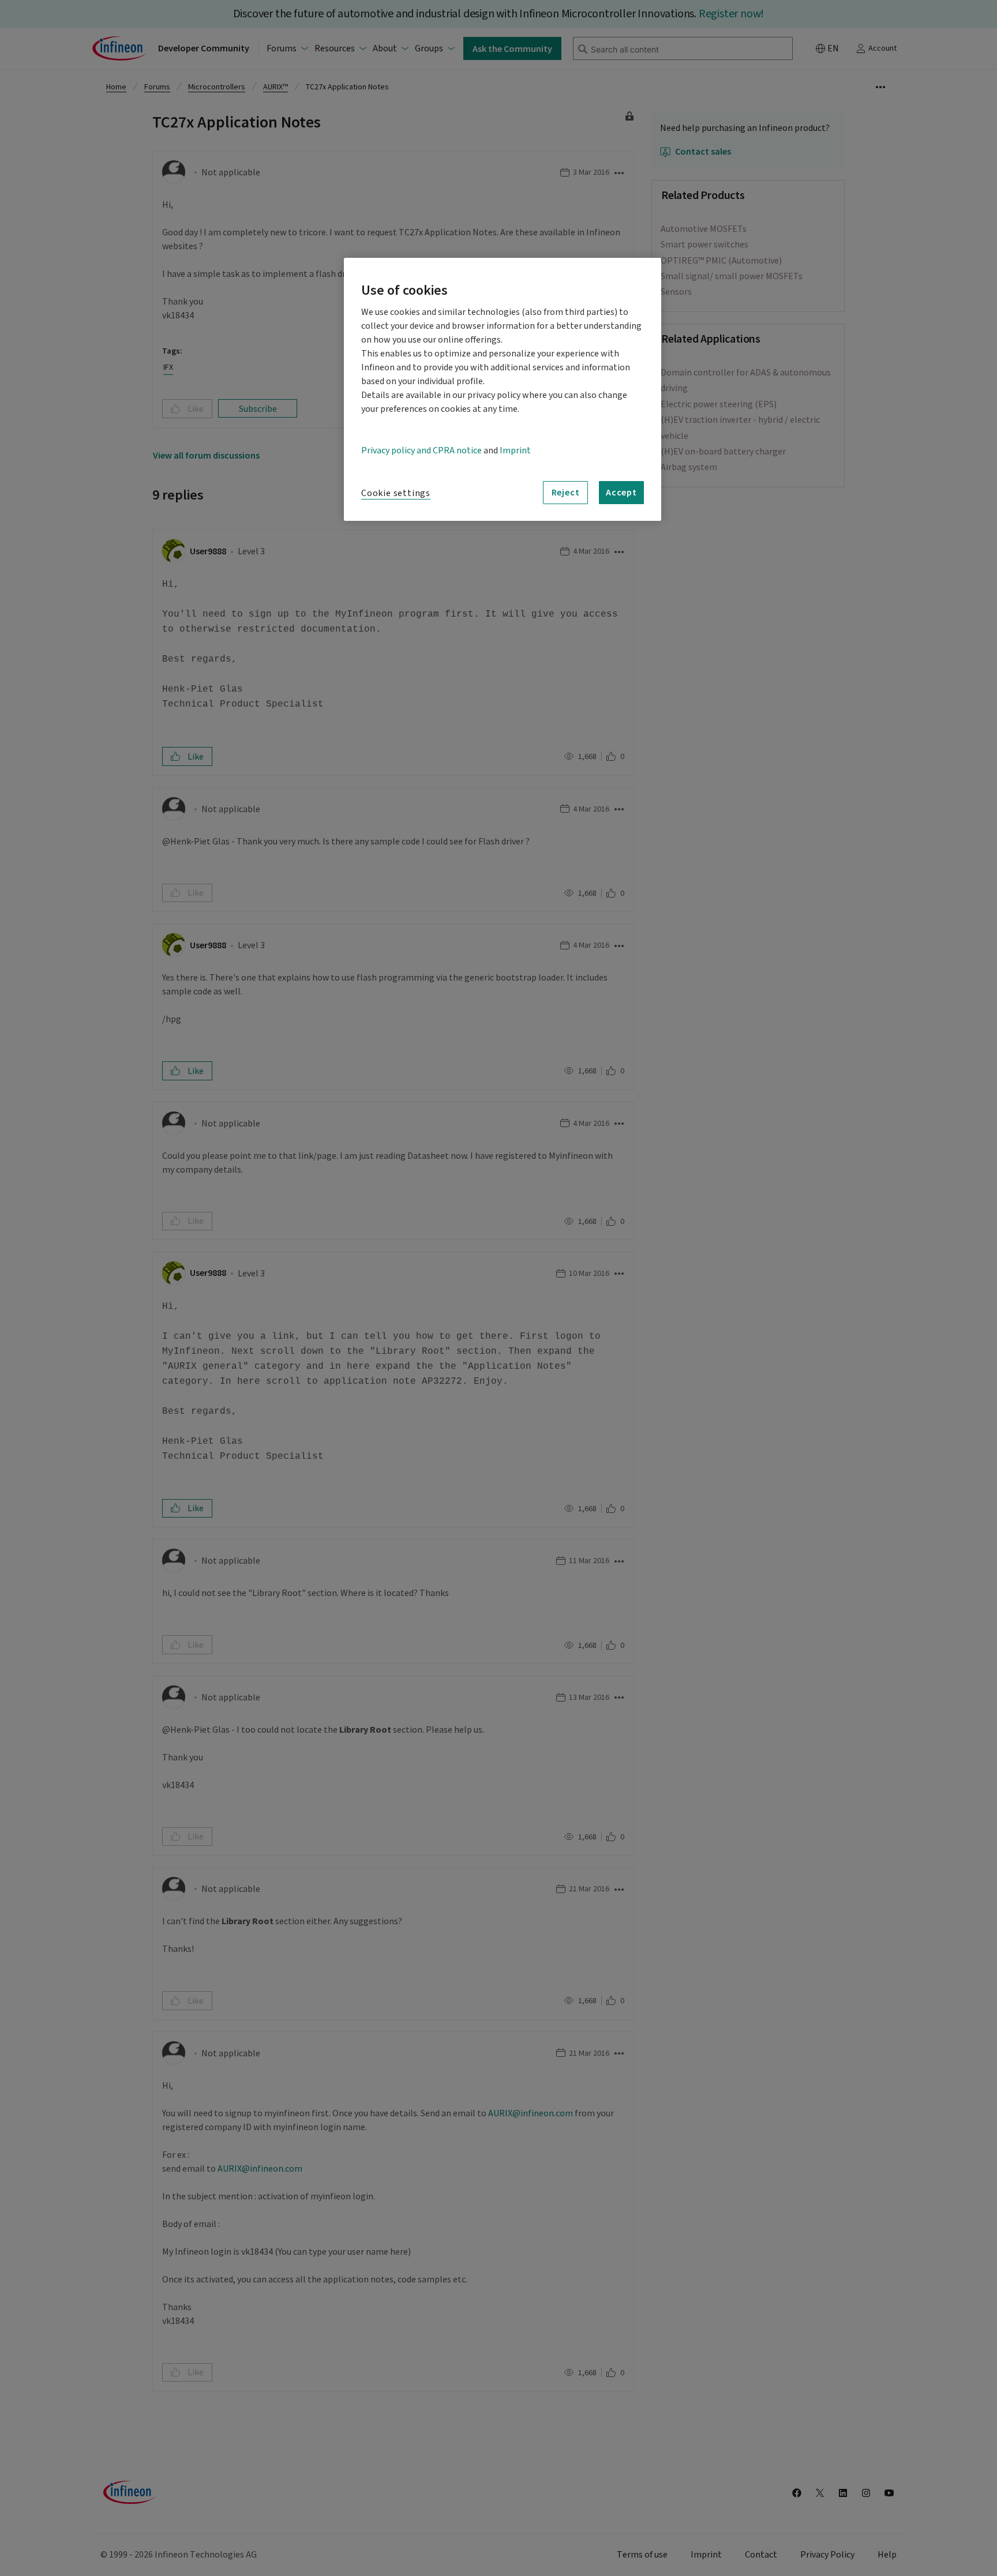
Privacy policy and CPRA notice (421, 450)
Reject (566, 492)
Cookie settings (396, 493)
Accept (621, 492)
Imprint (515, 450)
